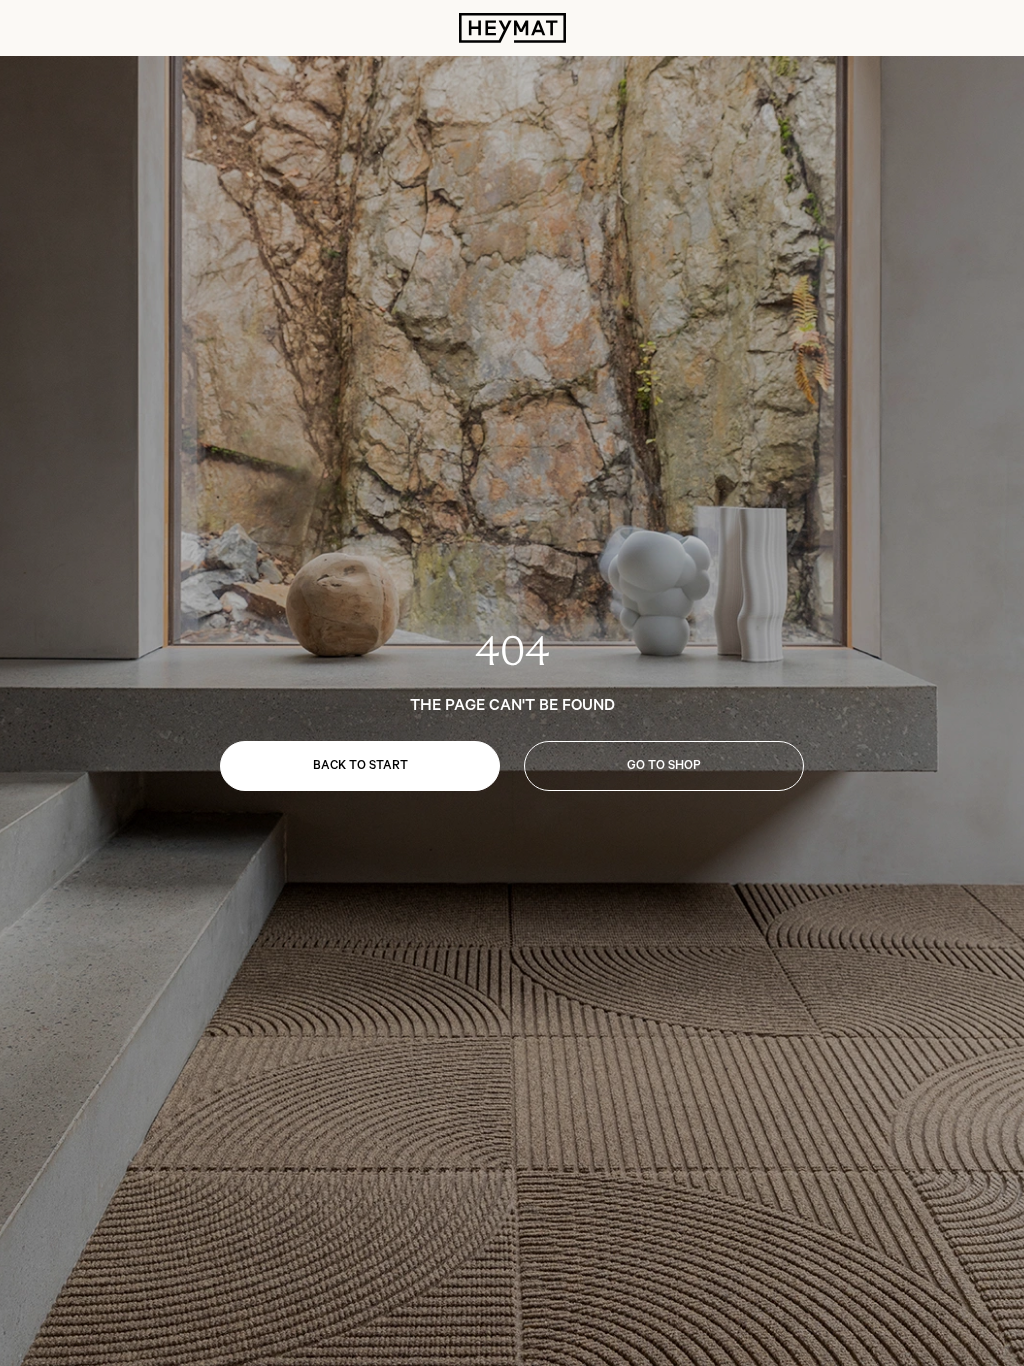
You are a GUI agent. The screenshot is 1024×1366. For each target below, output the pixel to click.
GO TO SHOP (664, 765)
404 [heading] (512, 651)
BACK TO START (360, 765)
